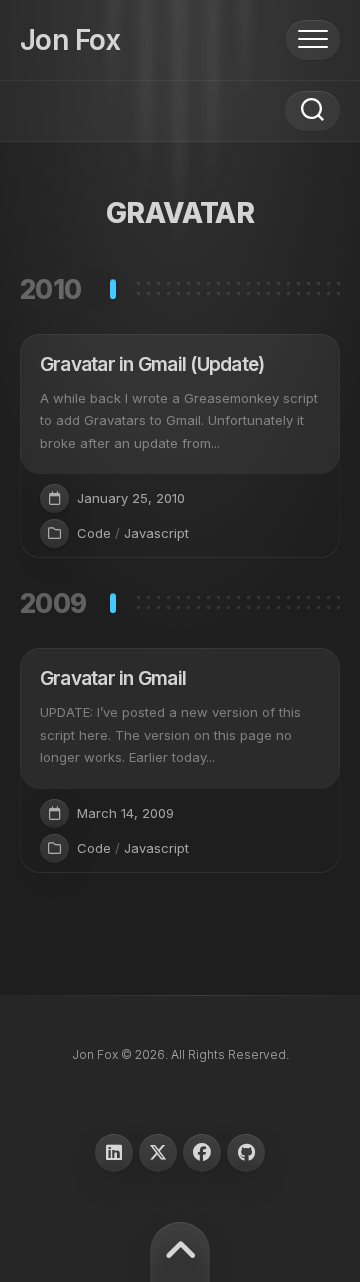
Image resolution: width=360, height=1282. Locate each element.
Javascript (156, 533)
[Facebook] (202, 1153)
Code (94, 533)
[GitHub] (246, 1153)
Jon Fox (70, 40)
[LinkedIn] (114, 1153)
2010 (51, 289)
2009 (53, 603)
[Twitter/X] (158, 1153)
